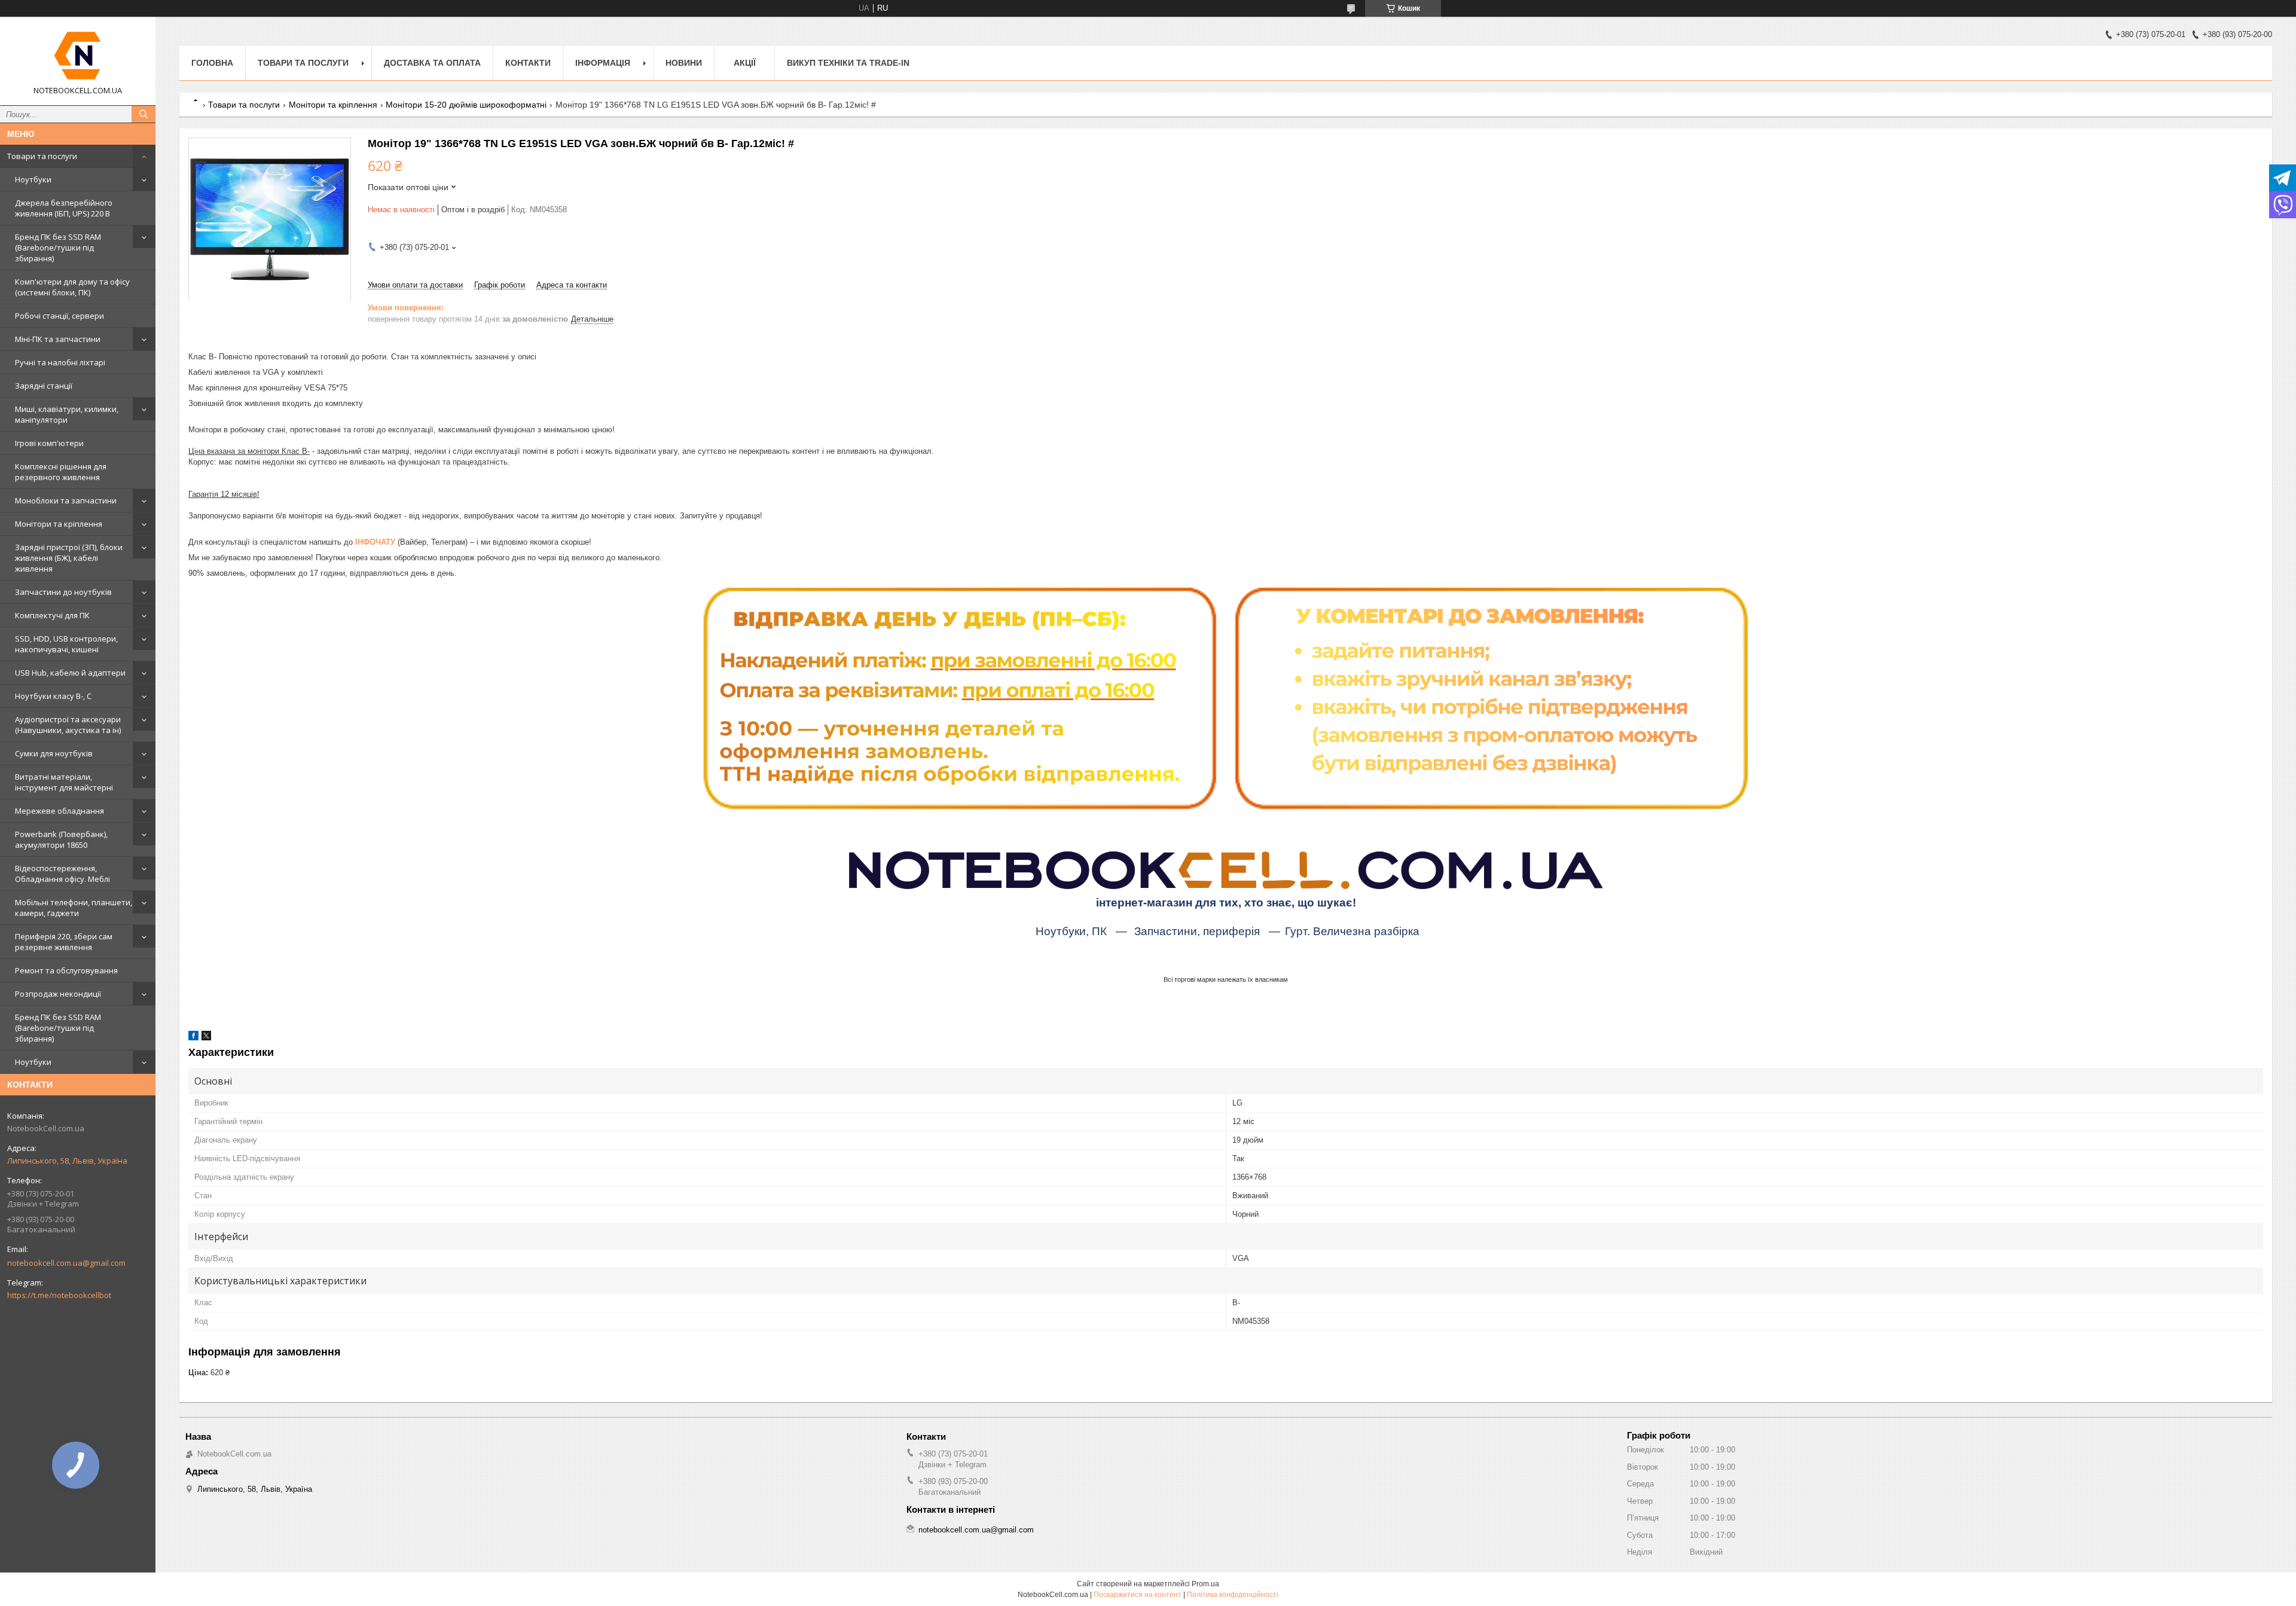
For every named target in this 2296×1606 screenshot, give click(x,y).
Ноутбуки (33, 179)
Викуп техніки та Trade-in (848, 63)
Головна (212, 63)
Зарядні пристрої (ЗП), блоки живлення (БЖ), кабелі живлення (69, 558)
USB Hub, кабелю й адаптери (70, 673)
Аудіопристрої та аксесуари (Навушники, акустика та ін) (68, 725)
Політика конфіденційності (1233, 1595)
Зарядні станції (44, 386)
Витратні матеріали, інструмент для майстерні (64, 782)
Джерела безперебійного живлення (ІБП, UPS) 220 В (64, 208)
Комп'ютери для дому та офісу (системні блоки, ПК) (72, 287)
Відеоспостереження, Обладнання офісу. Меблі (62, 874)
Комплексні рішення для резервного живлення (61, 472)
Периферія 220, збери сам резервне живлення (64, 942)
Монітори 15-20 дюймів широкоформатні (466, 105)
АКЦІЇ (745, 63)
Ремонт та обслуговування (66, 970)
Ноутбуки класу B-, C (53, 696)
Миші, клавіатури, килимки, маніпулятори (67, 414)
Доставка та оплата (432, 63)
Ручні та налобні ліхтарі (60, 362)
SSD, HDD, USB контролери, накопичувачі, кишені (66, 644)
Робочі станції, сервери (59, 316)
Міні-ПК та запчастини (58, 339)
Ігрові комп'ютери (49, 443)
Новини (684, 63)
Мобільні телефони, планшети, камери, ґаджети (74, 908)
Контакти (528, 63)
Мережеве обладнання (59, 811)
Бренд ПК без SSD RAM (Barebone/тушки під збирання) (58, 248)
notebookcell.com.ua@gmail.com (66, 1263)
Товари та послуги (42, 156)
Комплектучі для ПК (52, 615)
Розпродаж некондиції (58, 994)
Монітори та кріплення (59, 524)
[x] (206, 1038)
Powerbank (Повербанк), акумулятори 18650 (61, 839)
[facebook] (193, 1038)
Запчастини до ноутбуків (63, 592)
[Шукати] (143, 114)
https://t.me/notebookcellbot (59, 1295)
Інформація (603, 63)
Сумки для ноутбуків (54, 753)
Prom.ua (1205, 1584)
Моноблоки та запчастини (66, 500)
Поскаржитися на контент (1138, 1595)
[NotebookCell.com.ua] (78, 56)
